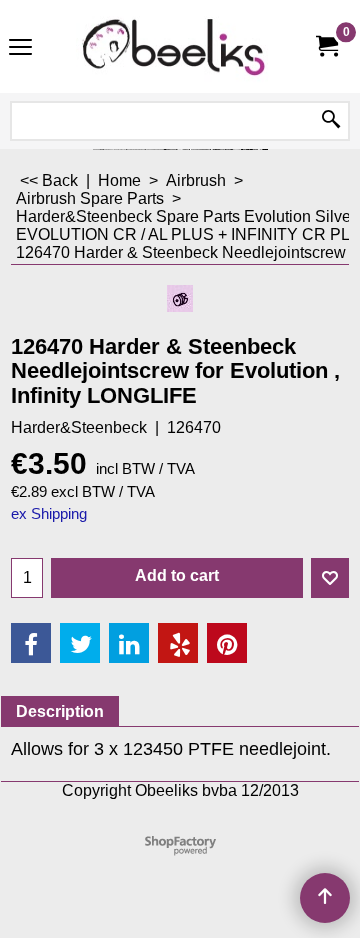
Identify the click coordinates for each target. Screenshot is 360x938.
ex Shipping (49, 514)
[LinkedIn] (129, 643)
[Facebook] (31, 643)
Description (60, 711)
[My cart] (326, 46)
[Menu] (20, 48)
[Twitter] (80, 643)
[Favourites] (330, 578)
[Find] (331, 121)
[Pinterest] (227, 643)
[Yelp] (178, 643)
